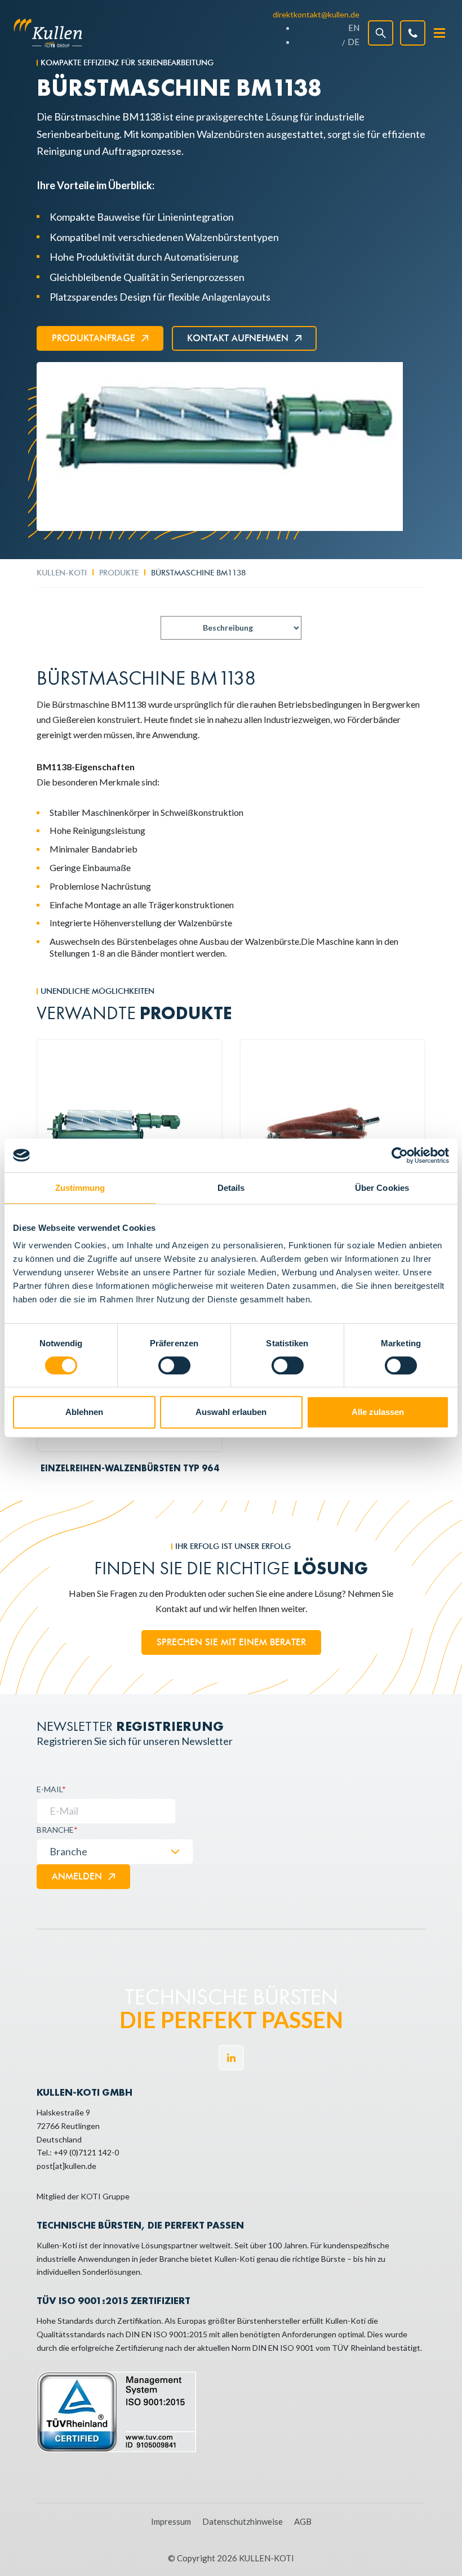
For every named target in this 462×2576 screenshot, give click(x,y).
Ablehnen (84, 1412)
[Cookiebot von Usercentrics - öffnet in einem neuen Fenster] (400, 1155)
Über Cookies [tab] (382, 1188)
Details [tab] (231, 1188)
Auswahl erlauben (231, 1412)
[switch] (174, 1365)
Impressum (171, 2521)
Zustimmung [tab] (80, 1188)
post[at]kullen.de (66, 2166)
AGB (303, 2521)
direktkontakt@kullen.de (316, 14)
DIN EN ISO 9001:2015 (166, 2334)
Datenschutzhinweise (243, 2521)
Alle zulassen (378, 1412)
